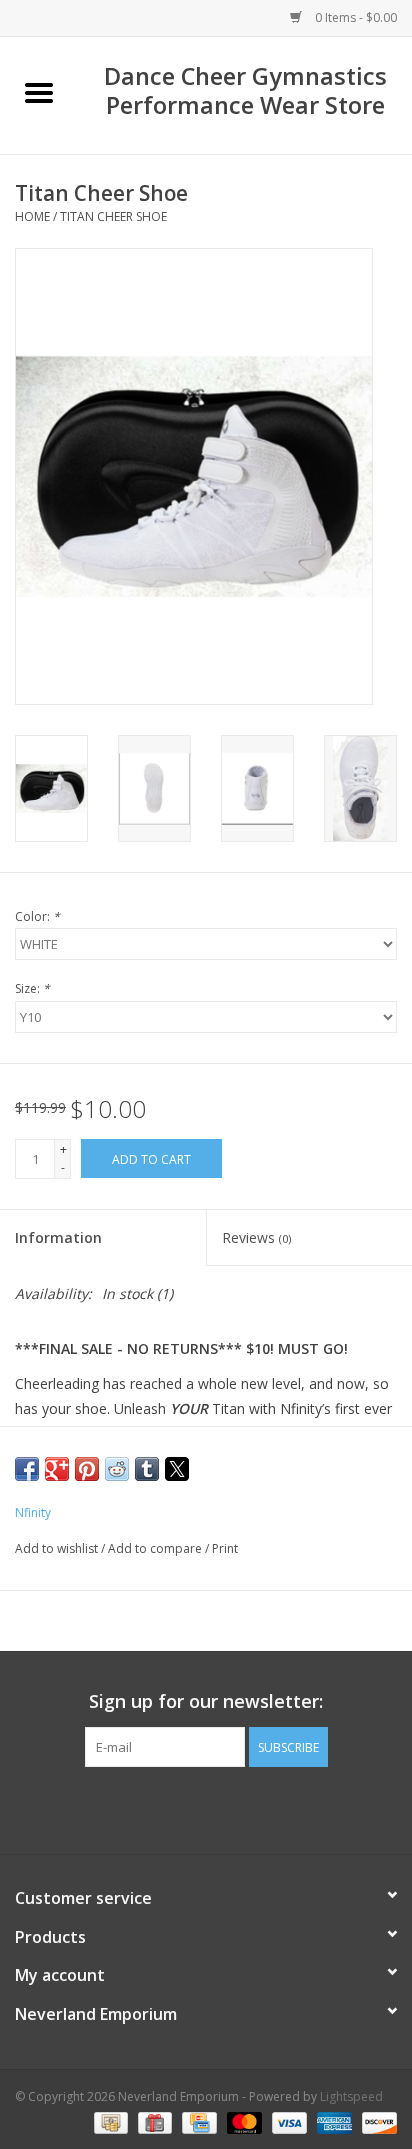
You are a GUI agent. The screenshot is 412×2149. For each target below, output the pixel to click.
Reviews (256, 1237)
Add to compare (156, 1548)
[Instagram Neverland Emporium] (242, 1808)
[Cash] (109, 2121)
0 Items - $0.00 (354, 17)
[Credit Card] (197, 2121)
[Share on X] (177, 1469)
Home (32, 216)
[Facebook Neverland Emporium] (170, 1808)
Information (58, 1237)
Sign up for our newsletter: (206, 1701)
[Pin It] (87, 1469)
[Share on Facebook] (27, 1469)
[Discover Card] (376, 2121)
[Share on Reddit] (117, 1469)
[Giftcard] (153, 2121)
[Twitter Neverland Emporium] (206, 1808)
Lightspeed (351, 2096)
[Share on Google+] (57, 1469)
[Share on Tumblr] (147, 1469)
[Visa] (287, 2121)
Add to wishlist (58, 1548)
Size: (32, 988)
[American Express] (332, 2121)
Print (225, 1548)
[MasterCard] (242, 2121)
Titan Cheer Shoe (113, 216)
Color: (37, 916)
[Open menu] (39, 92)
